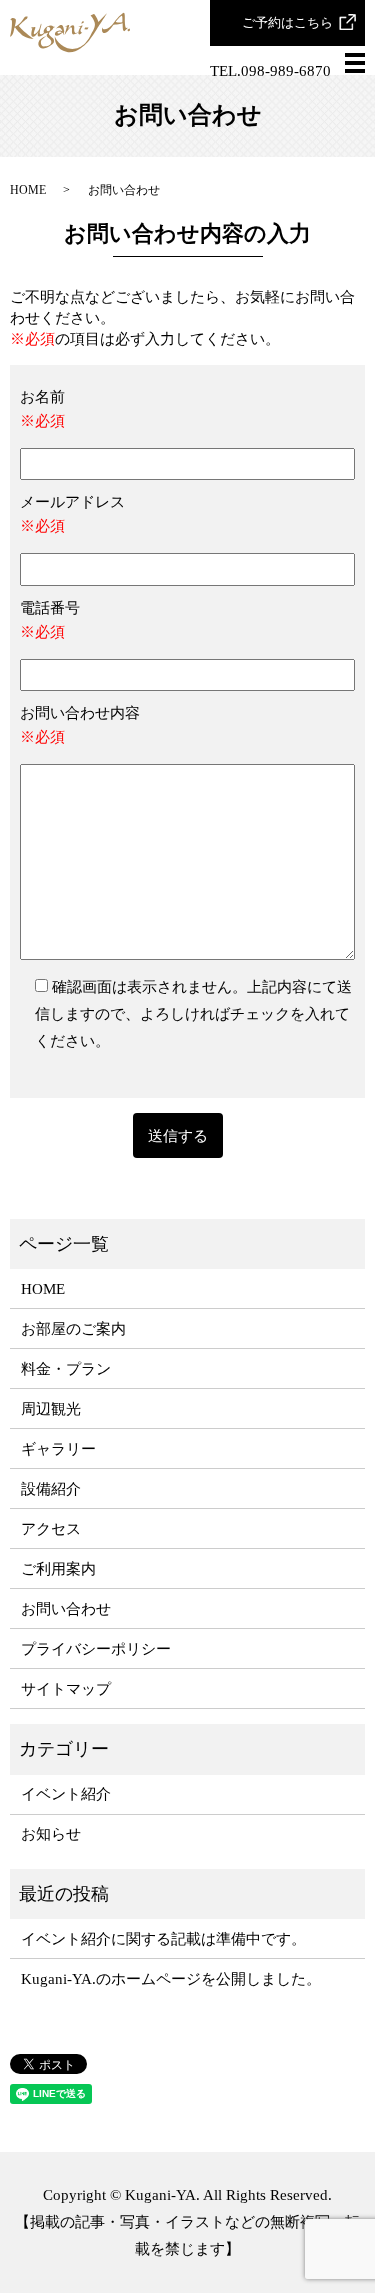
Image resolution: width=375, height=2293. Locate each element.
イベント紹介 (66, 1794)
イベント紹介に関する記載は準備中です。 (163, 1939)
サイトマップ (66, 1689)
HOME (28, 190)
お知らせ (51, 1834)
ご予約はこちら (287, 22)
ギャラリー (58, 1449)
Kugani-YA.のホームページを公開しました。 (171, 1979)
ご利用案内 (58, 1569)
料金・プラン (66, 1369)
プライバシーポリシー (96, 1649)
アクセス (51, 1529)
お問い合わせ (66, 1609)
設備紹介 (51, 1489)
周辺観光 (51, 1409)
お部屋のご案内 (73, 1329)
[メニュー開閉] (355, 63)
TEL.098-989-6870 (270, 71)
